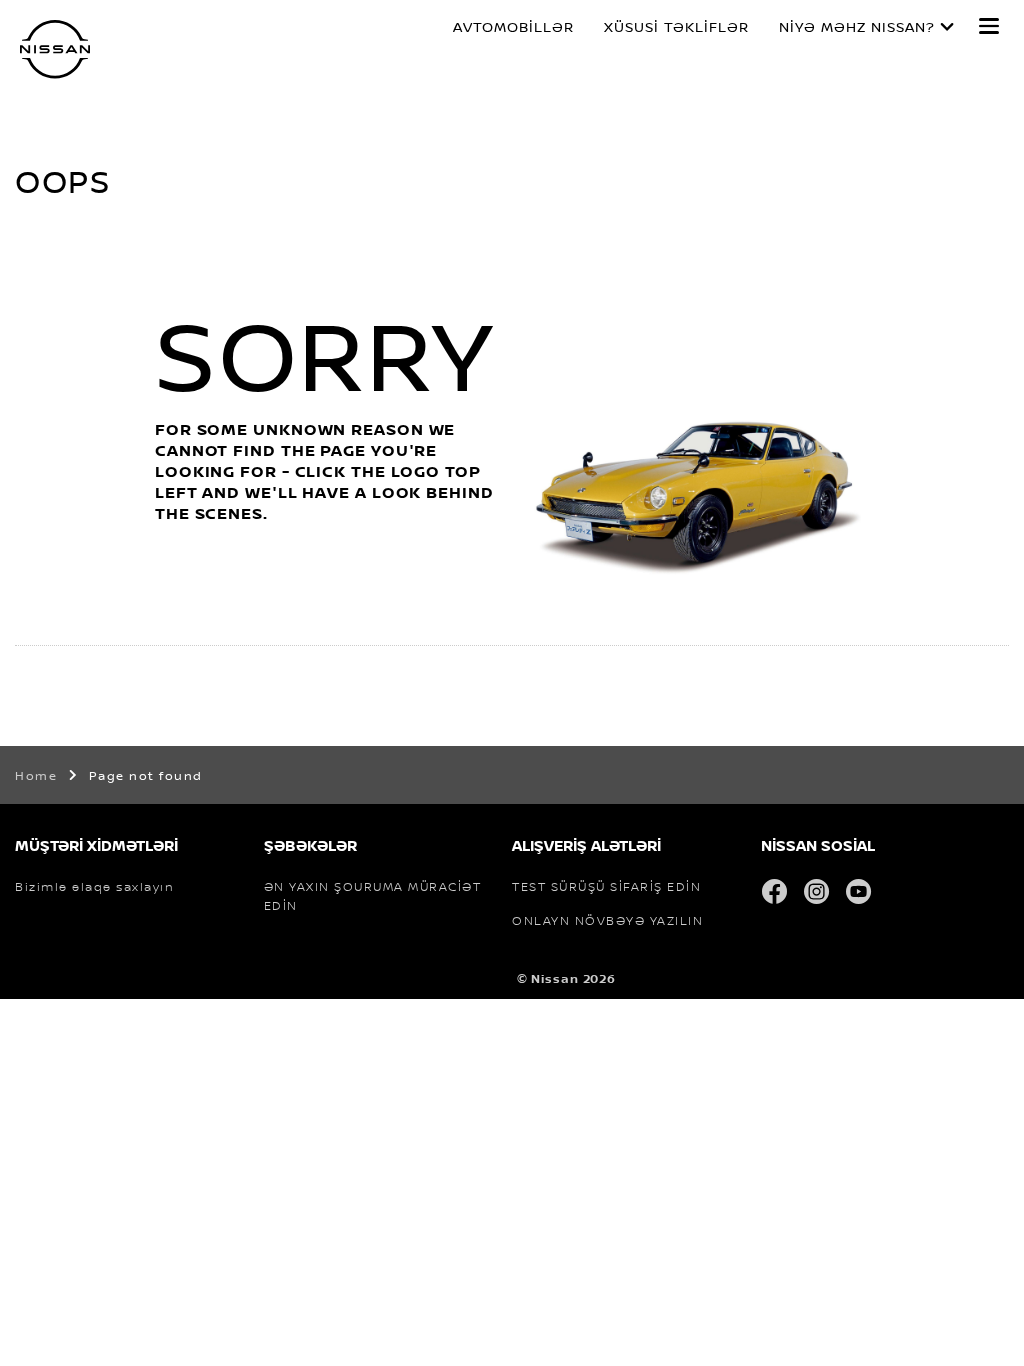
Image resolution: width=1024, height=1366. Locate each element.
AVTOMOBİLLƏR (513, 26)
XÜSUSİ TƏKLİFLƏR (676, 26)
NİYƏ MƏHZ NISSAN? (857, 27)
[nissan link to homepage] (55, 49)
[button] (989, 26)
